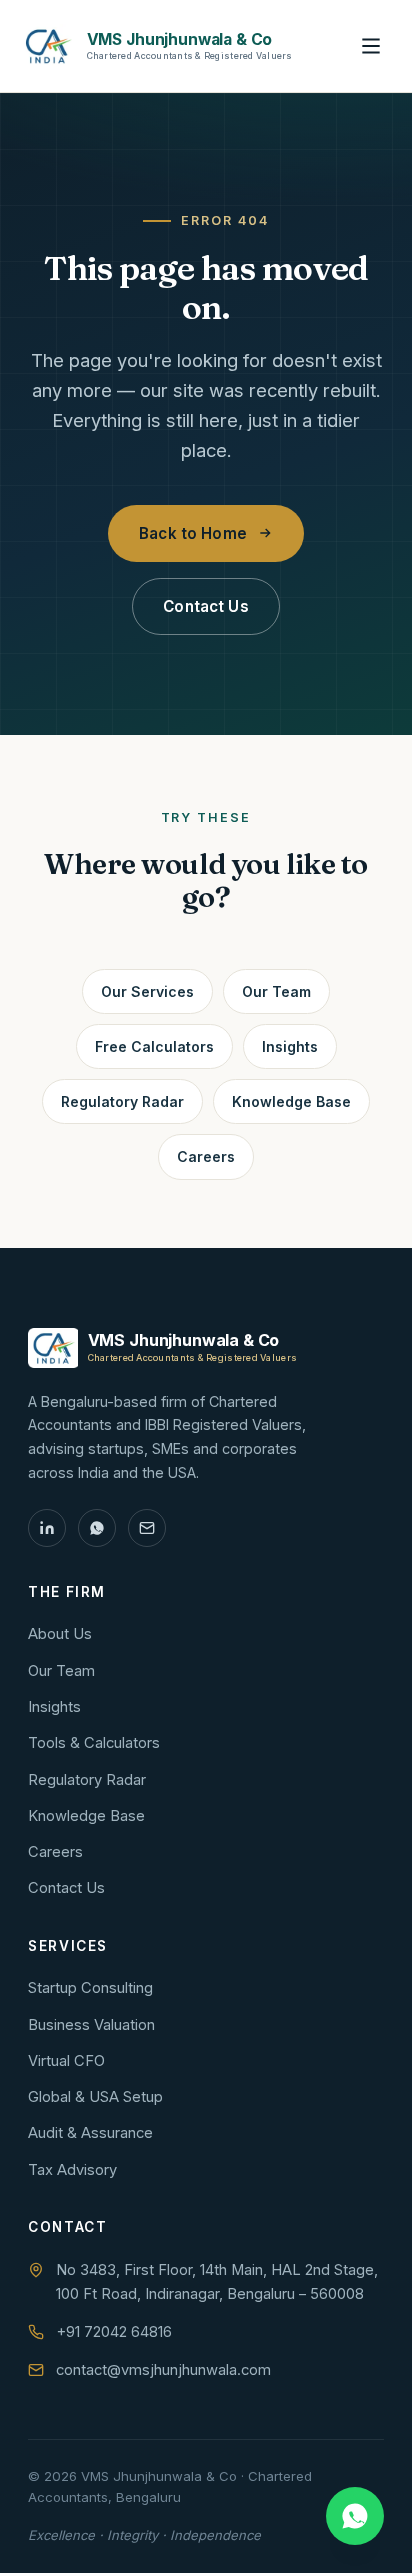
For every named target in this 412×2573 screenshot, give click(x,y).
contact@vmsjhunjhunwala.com (163, 2370)
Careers (206, 1156)
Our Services (147, 991)
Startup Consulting (90, 1988)
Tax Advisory (206, 46)
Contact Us (206, 606)
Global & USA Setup (95, 2097)
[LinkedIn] (47, 1528)
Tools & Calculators (94, 1743)
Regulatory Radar (122, 1101)
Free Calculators (154, 1046)
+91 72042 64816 (114, 2332)
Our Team (276, 991)
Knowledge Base (291, 1101)
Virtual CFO (66, 2061)
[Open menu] (371, 46)
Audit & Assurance (90, 2133)
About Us (60, 1634)
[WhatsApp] (97, 1528)
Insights (290, 1046)
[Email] (147, 1528)
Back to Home (193, 533)
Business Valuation (91, 2025)
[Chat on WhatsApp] (355, 2516)
